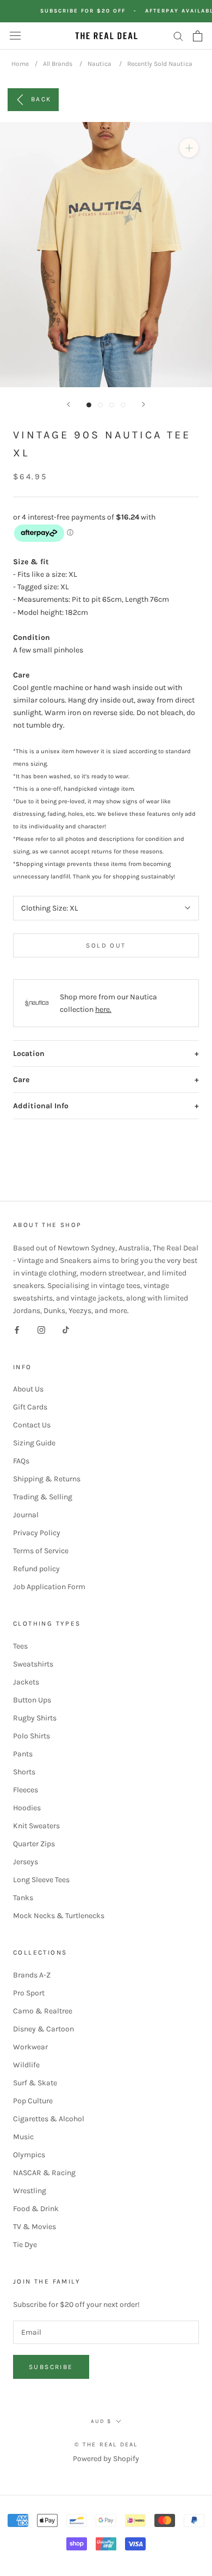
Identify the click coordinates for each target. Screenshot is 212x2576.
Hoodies (27, 1808)
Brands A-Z (32, 1975)
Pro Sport (29, 1993)
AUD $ (101, 2421)
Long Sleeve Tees (41, 1880)
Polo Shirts (32, 1736)
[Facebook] (17, 1329)
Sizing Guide (34, 1443)
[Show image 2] (100, 405)
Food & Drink (36, 2209)
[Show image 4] (123, 405)
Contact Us (32, 1425)
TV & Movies (35, 2227)
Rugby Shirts (35, 1718)
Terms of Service (41, 1551)
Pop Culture (33, 2101)
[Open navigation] (15, 36)
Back (41, 99)
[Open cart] (198, 36)
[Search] (178, 36)
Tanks (23, 1898)
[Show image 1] (89, 405)
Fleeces (26, 1790)
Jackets (26, 1682)
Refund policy (36, 1569)
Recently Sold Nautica (160, 64)
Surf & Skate (35, 2083)
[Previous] (68, 404)
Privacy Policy (37, 1533)
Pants (23, 1754)
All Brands (58, 64)
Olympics (29, 2155)
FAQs (21, 1461)
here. (103, 1009)
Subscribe (51, 2367)
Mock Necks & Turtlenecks (59, 1916)
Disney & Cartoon (43, 2029)
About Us (28, 1389)
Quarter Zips (34, 1844)
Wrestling (30, 2191)
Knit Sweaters (36, 1826)
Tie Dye (25, 2245)
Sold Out (106, 945)
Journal (26, 1515)
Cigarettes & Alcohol (49, 2119)
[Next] (144, 404)
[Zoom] (189, 148)
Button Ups (32, 1700)
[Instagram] (41, 1329)
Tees (20, 1646)
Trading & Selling (43, 1497)
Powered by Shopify (106, 2459)
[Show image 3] (112, 405)
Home (20, 64)
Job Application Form (49, 1587)
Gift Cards (30, 1407)
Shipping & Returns (47, 1479)
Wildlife (26, 2065)
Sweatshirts (33, 1664)
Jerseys (26, 1862)
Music (23, 2137)
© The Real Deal (106, 2444)
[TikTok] (66, 1329)
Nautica (99, 64)
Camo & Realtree (43, 2011)
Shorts (24, 1772)
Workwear (30, 2047)
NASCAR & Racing (44, 2173)
